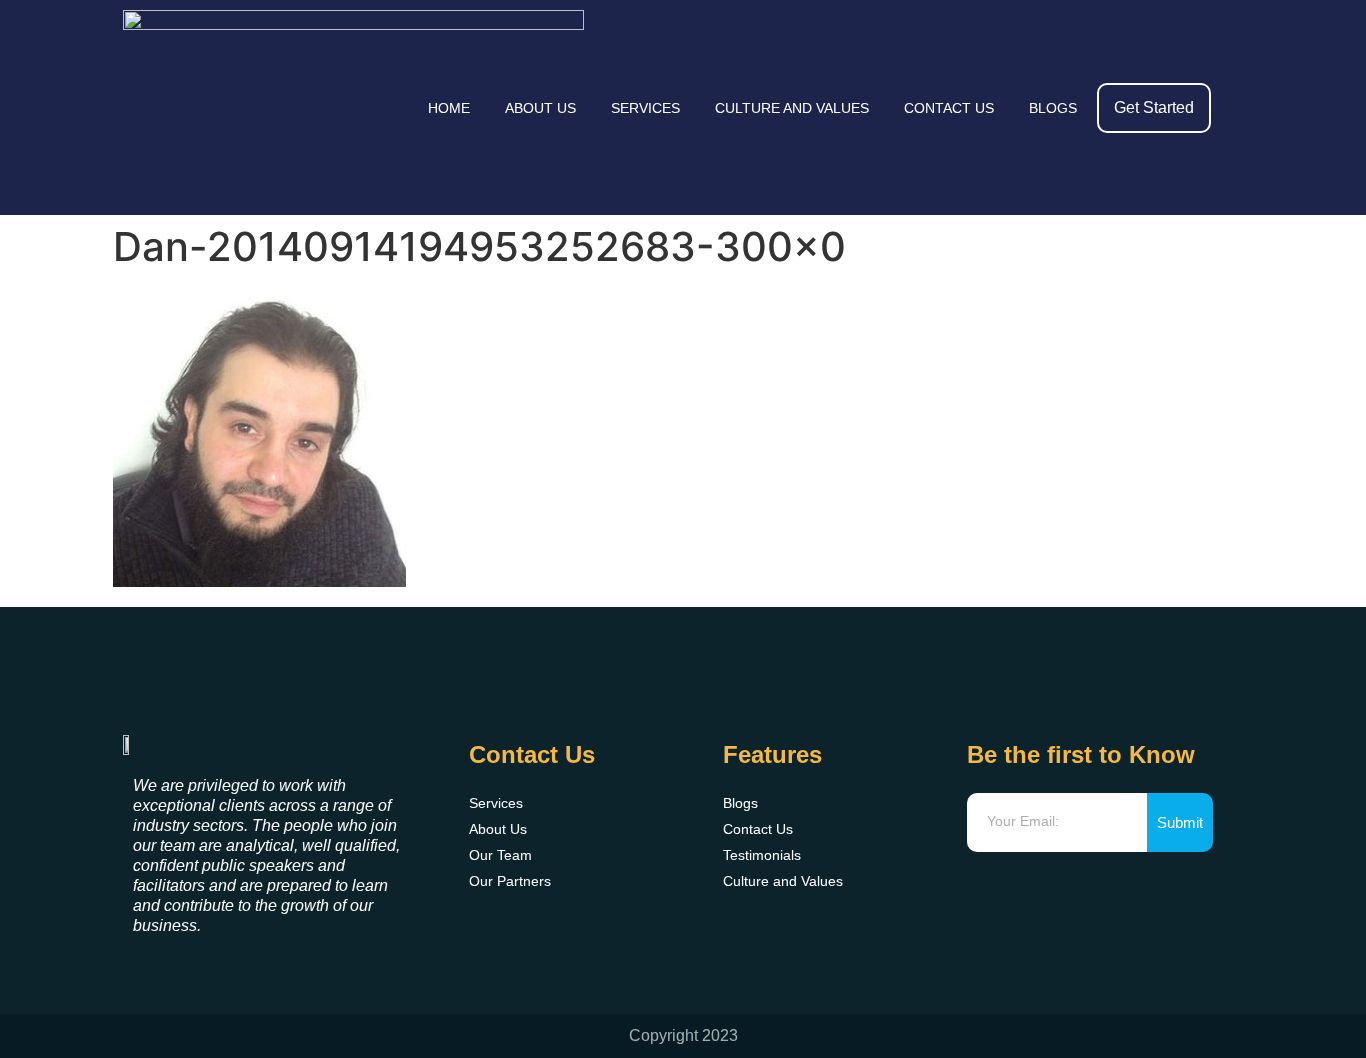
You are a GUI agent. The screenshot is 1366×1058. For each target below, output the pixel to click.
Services (645, 108)
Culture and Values (792, 108)
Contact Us (949, 108)
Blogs (1053, 108)
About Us (540, 108)
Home (449, 108)
